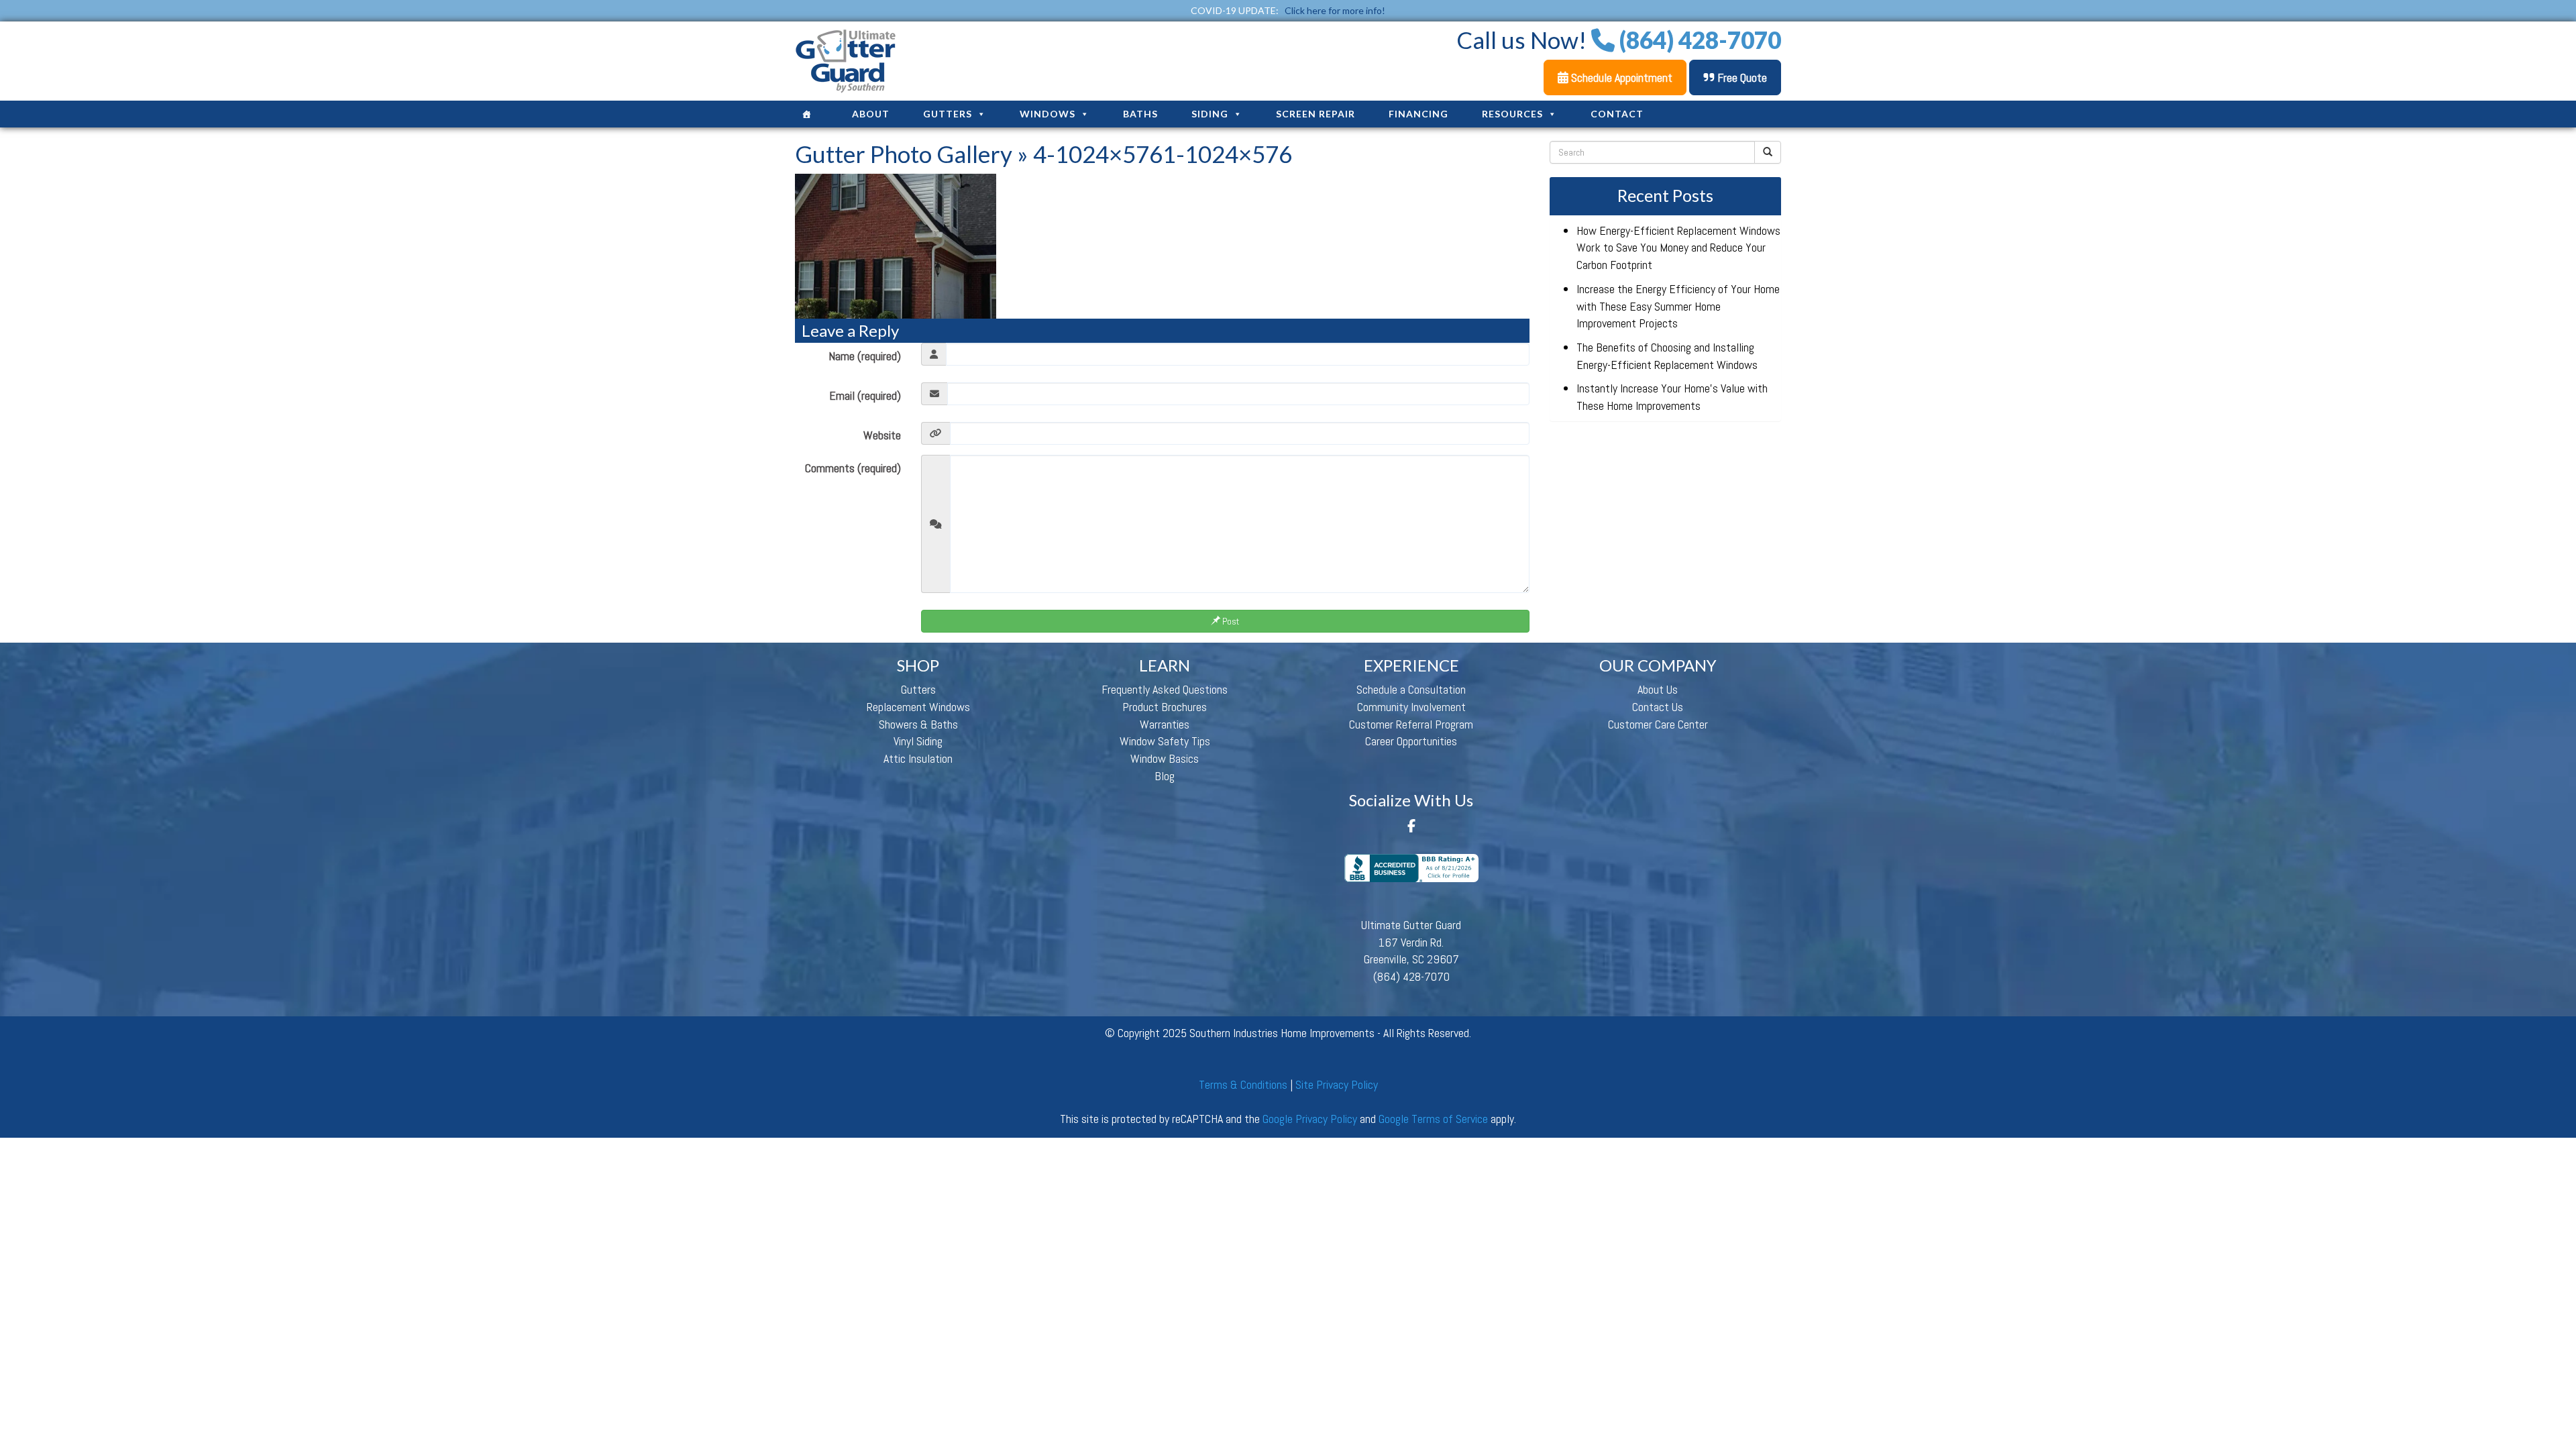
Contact (1617, 114)
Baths (1140, 114)
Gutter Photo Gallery (904, 154)
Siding (1210, 114)
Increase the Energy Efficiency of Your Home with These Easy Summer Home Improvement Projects (1678, 306)
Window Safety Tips (1165, 741)
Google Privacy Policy (1310, 1119)
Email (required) (865, 395)
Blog (1165, 776)
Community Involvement (1411, 707)
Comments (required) (853, 468)
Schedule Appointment (1620, 77)
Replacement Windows (918, 707)
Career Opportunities (1411, 741)
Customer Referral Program (1411, 724)
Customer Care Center (1658, 724)
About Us (1658, 689)
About (871, 114)
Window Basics (1165, 758)
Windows (1048, 114)
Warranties (1165, 724)
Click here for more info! (1335, 10)
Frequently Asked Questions (1165, 689)
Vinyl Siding (918, 741)
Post (1230, 621)
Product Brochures (1165, 707)
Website (882, 435)
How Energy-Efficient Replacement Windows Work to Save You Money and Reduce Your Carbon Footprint (1678, 248)
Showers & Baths (918, 724)
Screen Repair (1316, 114)
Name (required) (865, 356)
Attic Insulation (918, 758)
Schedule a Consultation (1411, 689)
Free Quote (1741, 77)
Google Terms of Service (1433, 1119)
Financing (1418, 114)
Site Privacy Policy (1337, 1084)
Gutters (948, 114)
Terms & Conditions (1243, 1084)
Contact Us (1658, 707)
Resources (1512, 114)
